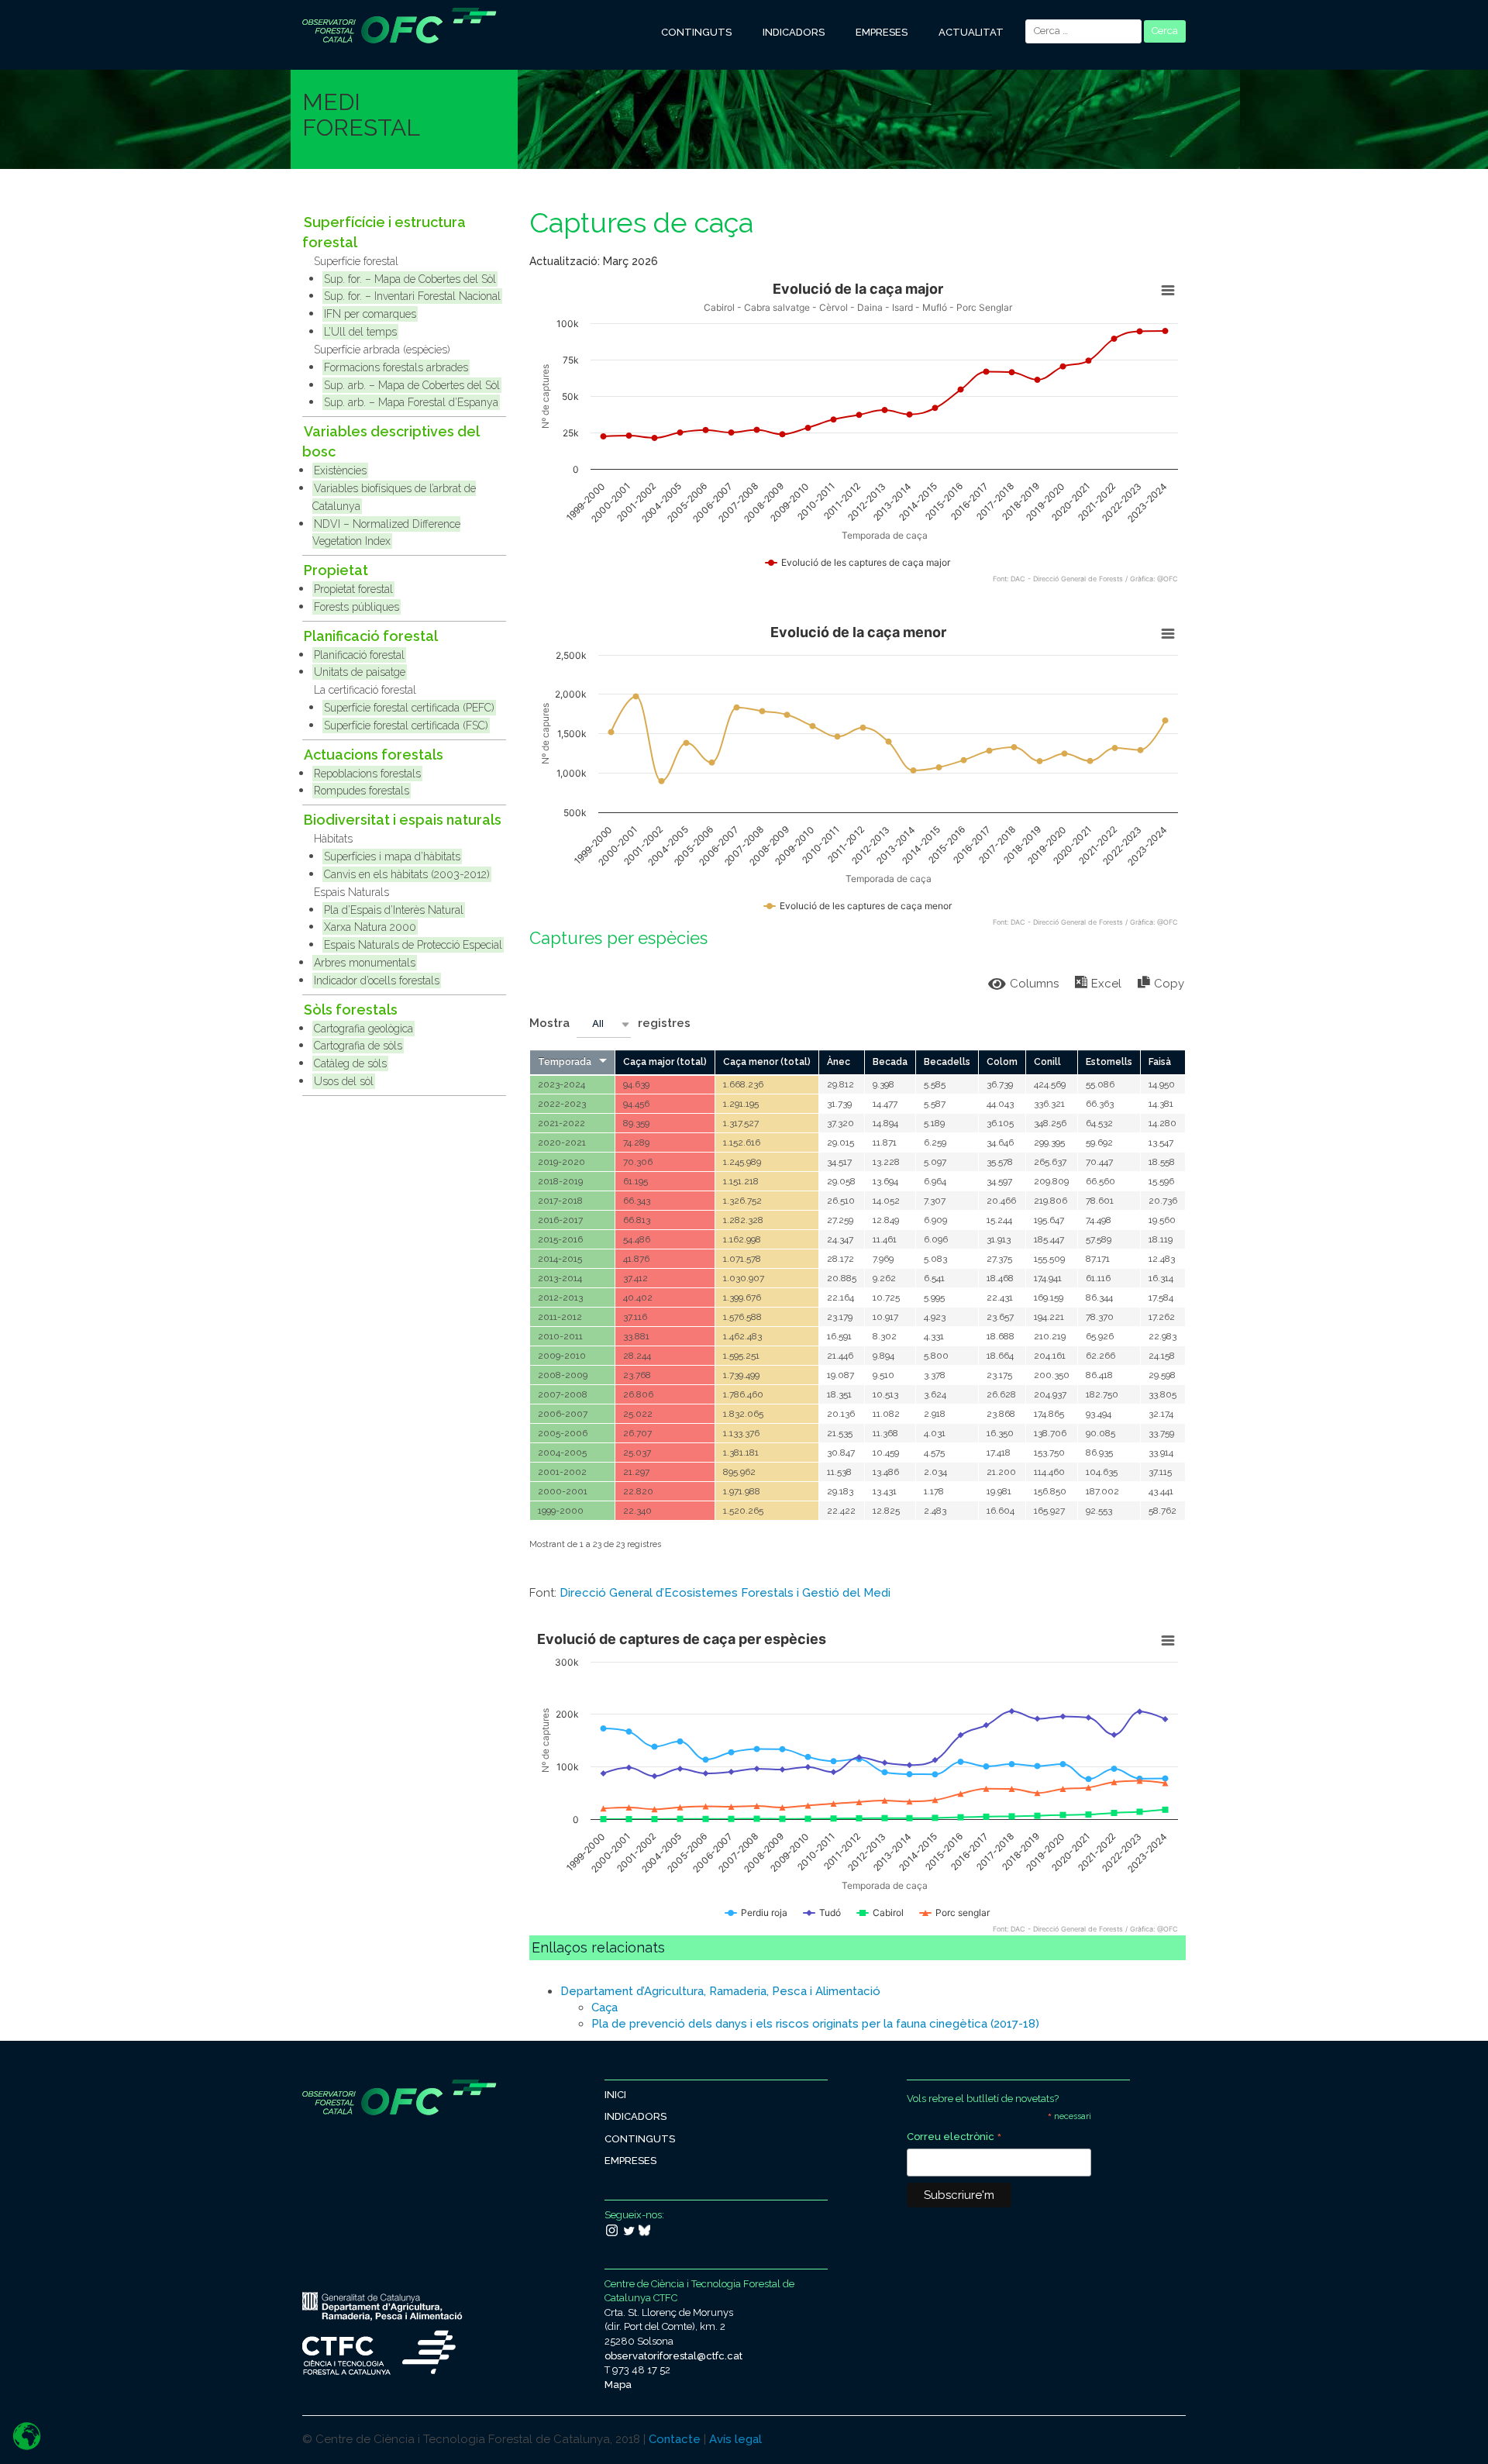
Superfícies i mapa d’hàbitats (392, 856)
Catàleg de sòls (350, 1063)
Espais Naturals (351, 892)
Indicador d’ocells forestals (377, 980)
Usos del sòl (344, 1081)
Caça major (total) (665, 1062)
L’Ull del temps (360, 332)
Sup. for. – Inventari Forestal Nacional (412, 296)
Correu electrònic (954, 2138)
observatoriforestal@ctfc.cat (673, 2356)
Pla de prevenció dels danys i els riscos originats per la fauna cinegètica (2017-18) (815, 2024)
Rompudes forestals (362, 791)
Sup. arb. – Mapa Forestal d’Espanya (411, 402)
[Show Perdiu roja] (756, 1913)
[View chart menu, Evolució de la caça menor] (1168, 634)
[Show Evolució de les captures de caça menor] (858, 906)
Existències (340, 470)
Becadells (947, 1062)
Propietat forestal (353, 589)
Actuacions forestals (374, 755)
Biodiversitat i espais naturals (403, 820)
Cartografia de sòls (358, 1046)
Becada (890, 1062)
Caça (604, 2007)
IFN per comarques (370, 314)
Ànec (839, 1062)
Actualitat (971, 32)
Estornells (1109, 1062)
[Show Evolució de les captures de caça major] (858, 562)
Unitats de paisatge (360, 672)
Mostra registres (610, 1023)
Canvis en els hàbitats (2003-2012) (407, 874)
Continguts (696, 32)
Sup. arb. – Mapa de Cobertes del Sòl (412, 385)
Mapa (618, 2385)
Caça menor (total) (767, 1062)
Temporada (565, 1062)
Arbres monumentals (365, 963)
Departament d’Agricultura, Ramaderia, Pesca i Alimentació (720, 1991)
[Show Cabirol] (880, 1913)
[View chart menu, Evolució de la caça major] (1168, 291)
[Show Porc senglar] (955, 1913)
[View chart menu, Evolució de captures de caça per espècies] (1168, 1641)
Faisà (1160, 1062)
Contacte (675, 2439)
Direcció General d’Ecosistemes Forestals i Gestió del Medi (725, 1593)
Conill (1047, 1062)
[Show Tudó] (822, 1913)
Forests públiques (356, 607)
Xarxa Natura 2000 (370, 927)
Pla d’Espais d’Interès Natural (394, 910)
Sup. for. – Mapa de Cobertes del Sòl (410, 279)
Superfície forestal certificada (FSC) (406, 725)
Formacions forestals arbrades (396, 367)
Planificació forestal (371, 636)
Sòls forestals (351, 1010)
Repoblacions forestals (367, 774)
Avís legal (735, 2439)
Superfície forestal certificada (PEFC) (409, 708)
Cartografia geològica (363, 1029)
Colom (1002, 1062)
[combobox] (604, 1024)
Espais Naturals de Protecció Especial (413, 945)
